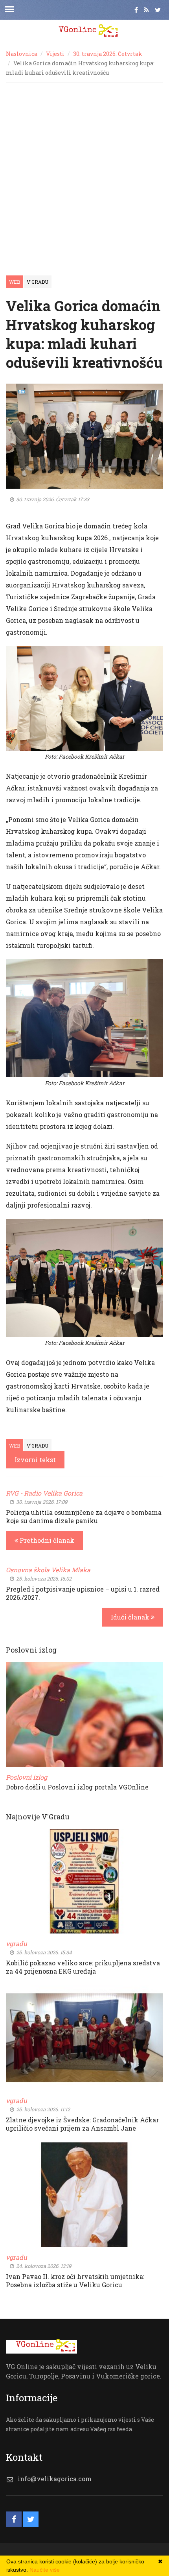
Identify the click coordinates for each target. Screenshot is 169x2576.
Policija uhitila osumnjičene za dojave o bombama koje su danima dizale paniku (84, 1516)
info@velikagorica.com (55, 2479)
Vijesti (55, 54)
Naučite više (45, 2570)
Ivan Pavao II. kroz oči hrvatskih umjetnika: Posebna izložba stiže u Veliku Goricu (75, 2281)
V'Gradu (38, 282)
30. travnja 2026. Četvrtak (108, 54)
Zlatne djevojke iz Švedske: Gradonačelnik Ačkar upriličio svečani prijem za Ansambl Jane (82, 2124)
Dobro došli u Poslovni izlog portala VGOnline (77, 1787)
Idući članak (131, 1617)
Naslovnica (22, 54)
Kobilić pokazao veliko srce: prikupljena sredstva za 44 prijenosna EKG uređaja (83, 1967)
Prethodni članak (46, 1540)
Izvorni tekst (35, 1460)
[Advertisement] (84, 171)
